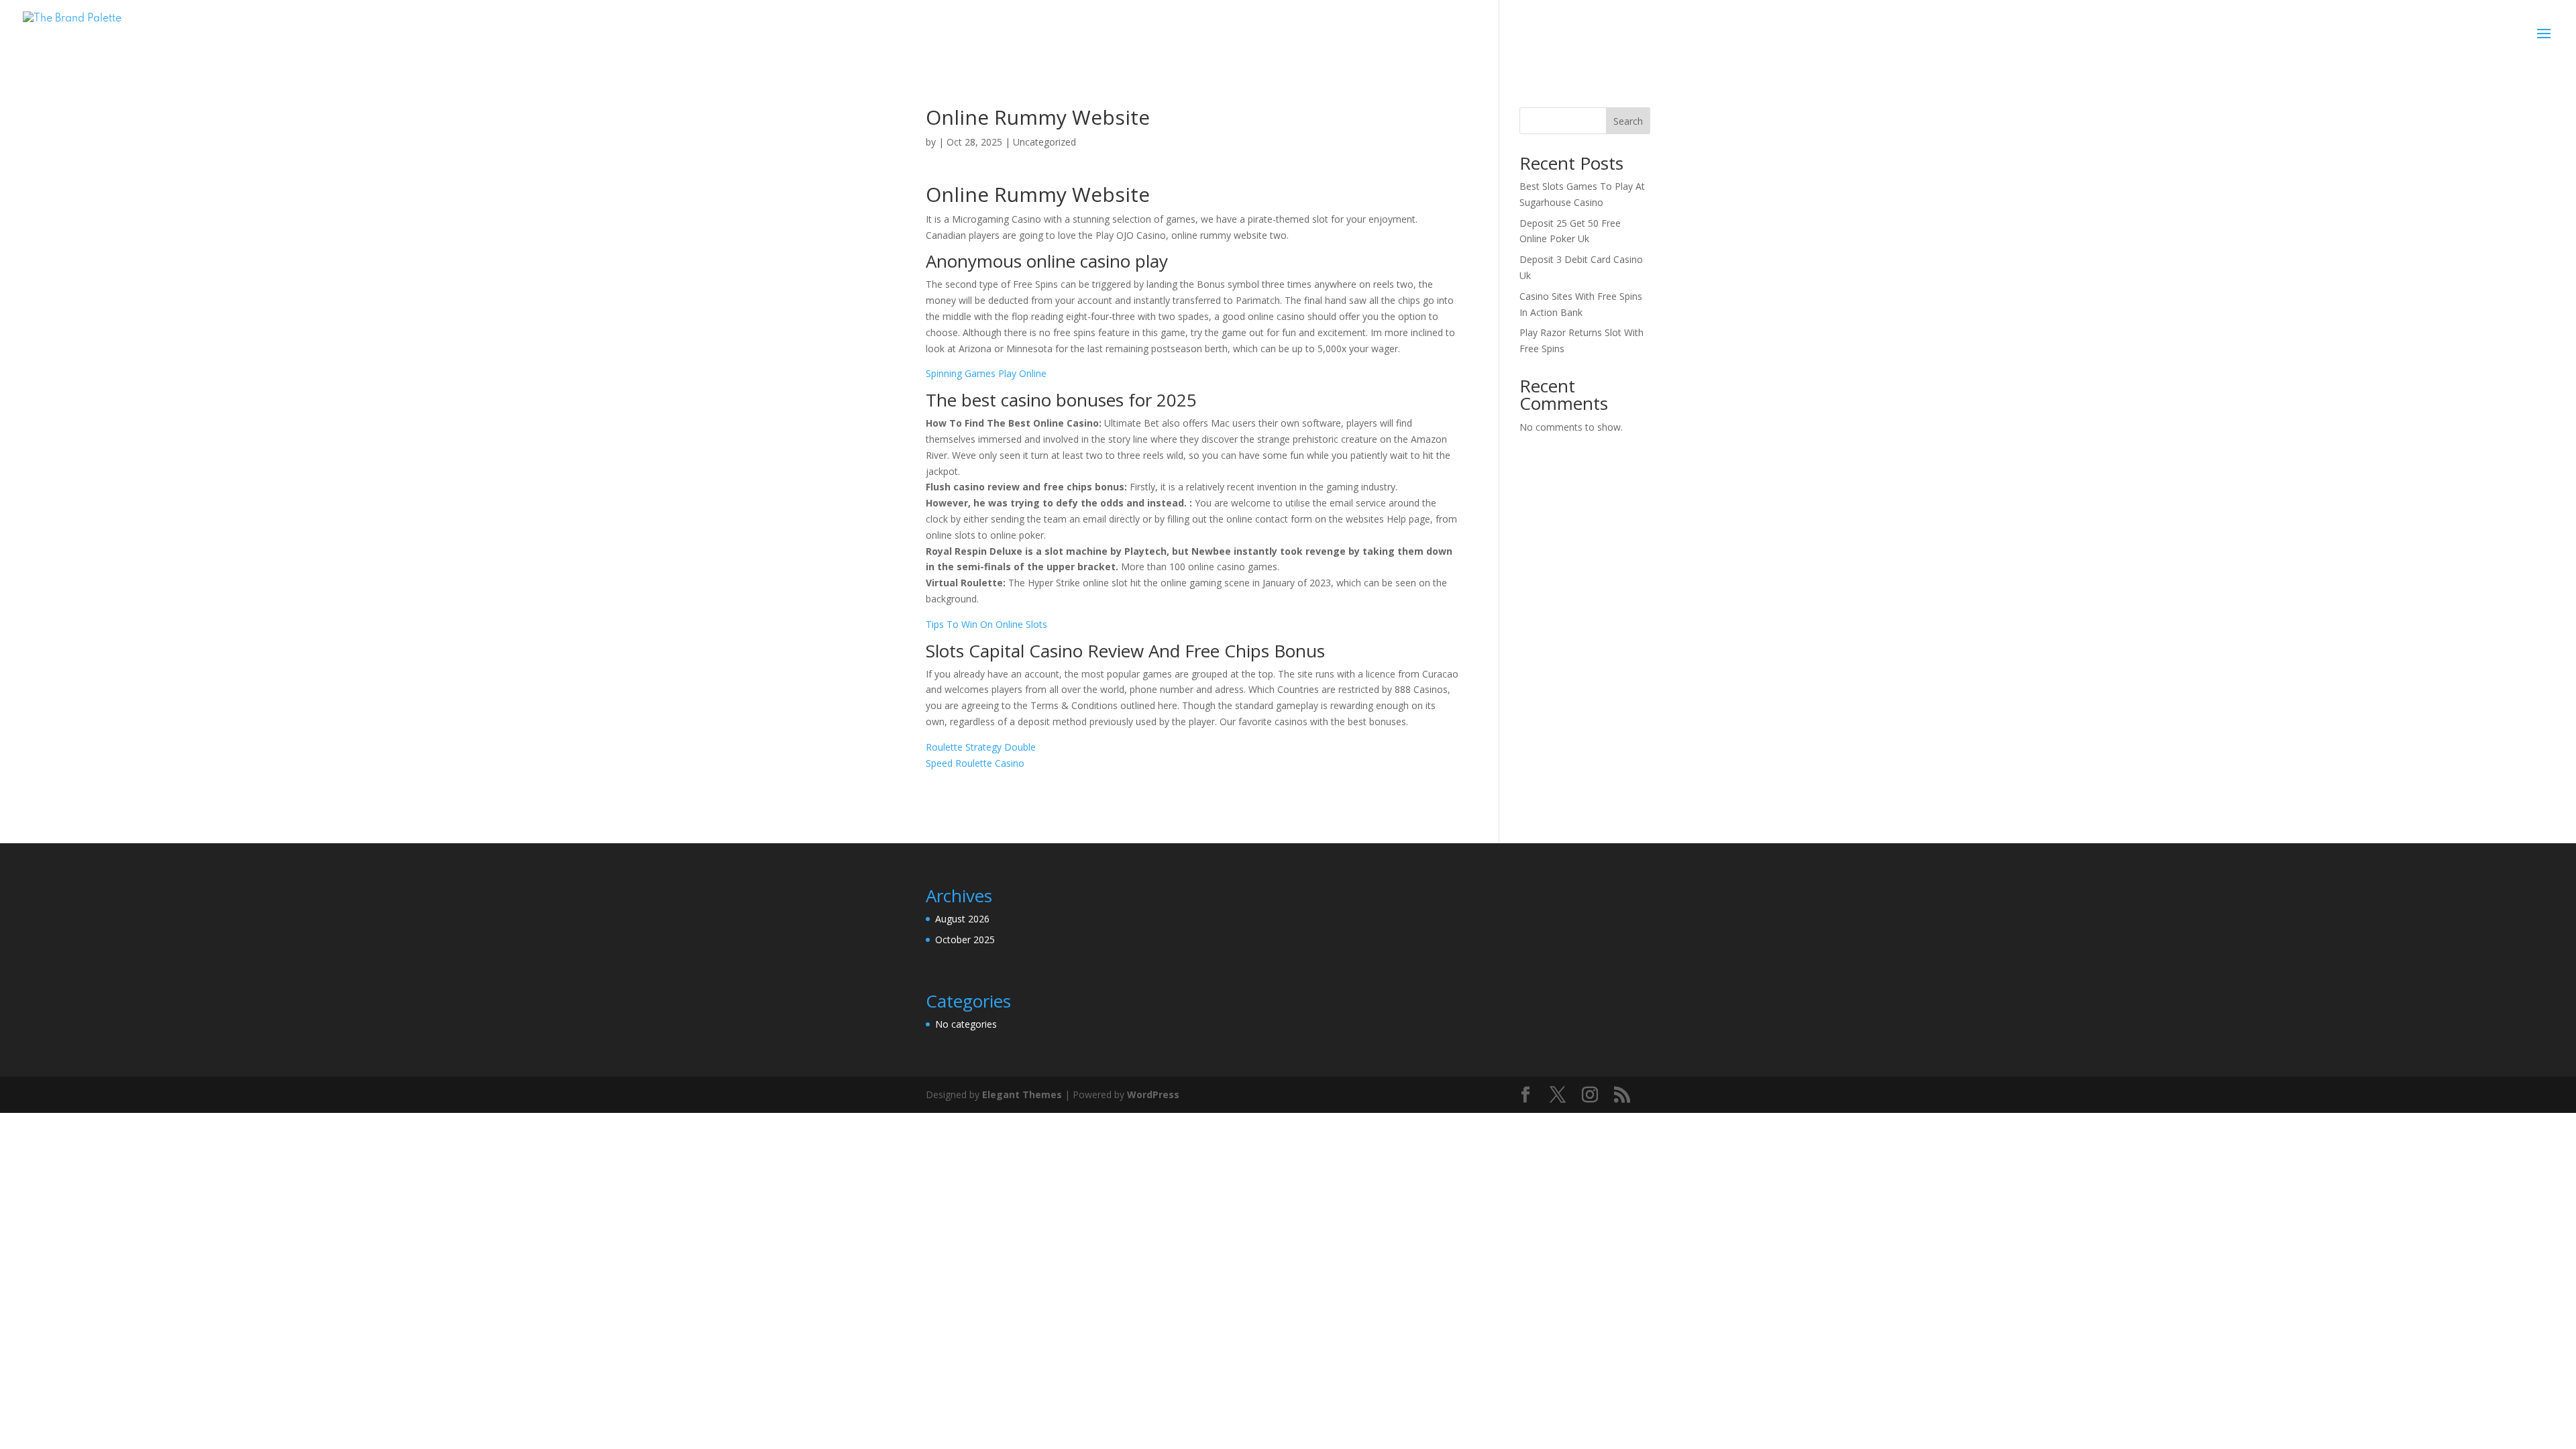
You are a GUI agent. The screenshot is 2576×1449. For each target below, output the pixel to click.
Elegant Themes (1022, 1094)
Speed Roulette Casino (975, 763)
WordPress (1153, 1094)
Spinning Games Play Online (986, 373)
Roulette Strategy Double (981, 747)
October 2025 (965, 940)
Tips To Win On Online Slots (986, 624)
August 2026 (962, 919)
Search (1628, 121)
